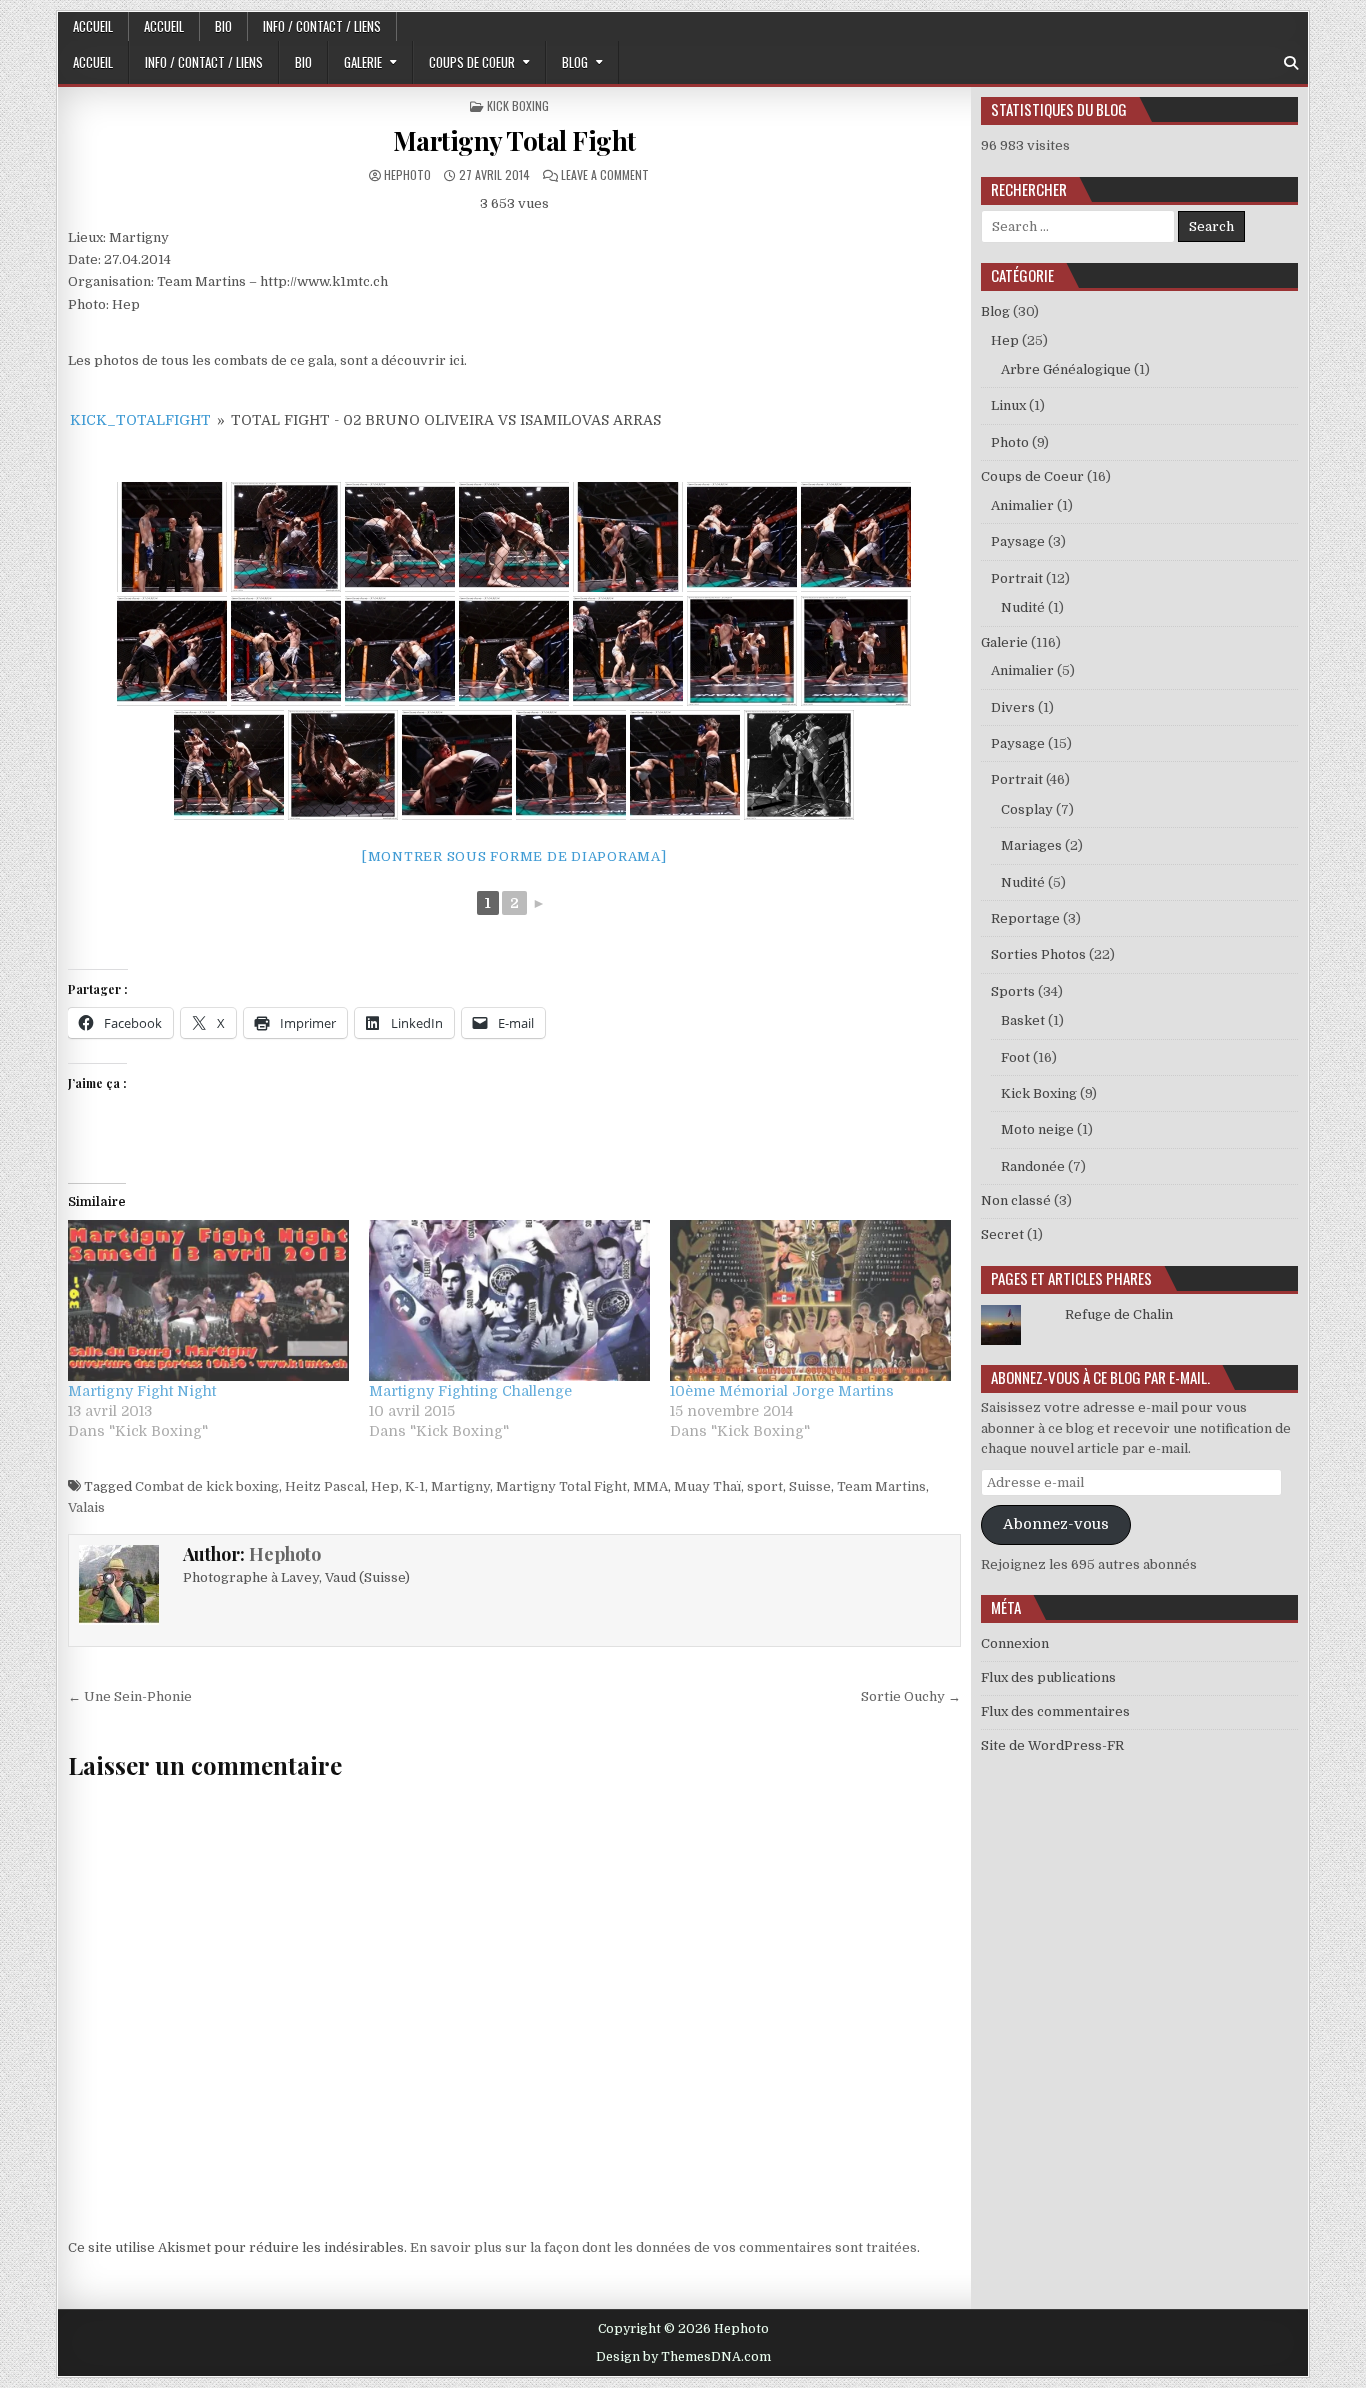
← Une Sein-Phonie (130, 1696)
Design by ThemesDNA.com (683, 2357)
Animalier (1022, 505)
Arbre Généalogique (1066, 369)
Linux (1008, 405)
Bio (223, 26)
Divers (1013, 707)
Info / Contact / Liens (322, 26)
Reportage (1025, 918)
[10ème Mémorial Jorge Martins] (810, 1300)
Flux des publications (1048, 1677)
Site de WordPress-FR (1052, 1745)
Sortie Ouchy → (911, 1696)
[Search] (1291, 63)
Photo (1010, 442)
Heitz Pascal (325, 1486)
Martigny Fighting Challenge (470, 1391)
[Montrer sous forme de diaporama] (514, 856)
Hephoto (407, 174)
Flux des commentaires (1055, 1711)
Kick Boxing (518, 105)
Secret (1002, 1234)
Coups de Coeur (472, 62)
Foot (1015, 1057)
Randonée (1033, 1166)
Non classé (1016, 1200)
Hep (385, 1486)
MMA (650, 1486)
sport (765, 1486)
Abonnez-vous (1056, 1524)
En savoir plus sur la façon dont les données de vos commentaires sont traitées (663, 2247)
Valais (86, 1507)
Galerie (363, 62)
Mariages (1031, 845)
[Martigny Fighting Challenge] (509, 1300)
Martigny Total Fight (514, 140)
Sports (1013, 991)
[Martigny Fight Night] (208, 1300)
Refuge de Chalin (1119, 1314)
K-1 (415, 1486)
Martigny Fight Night (142, 1391)
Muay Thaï (707, 1486)
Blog (575, 62)
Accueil (93, 26)
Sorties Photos (1038, 954)
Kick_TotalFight (140, 420)
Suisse (810, 1486)
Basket (1023, 1020)
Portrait (1017, 578)
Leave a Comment (605, 174)
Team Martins (881, 1486)
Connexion (1015, 1643)
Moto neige (1037, 1129)
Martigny (460, 1486)
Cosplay (1027, 809)
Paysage (1018, 541)
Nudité (1023, 607)
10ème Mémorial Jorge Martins (782, 1391)
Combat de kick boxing (207, 1486)
